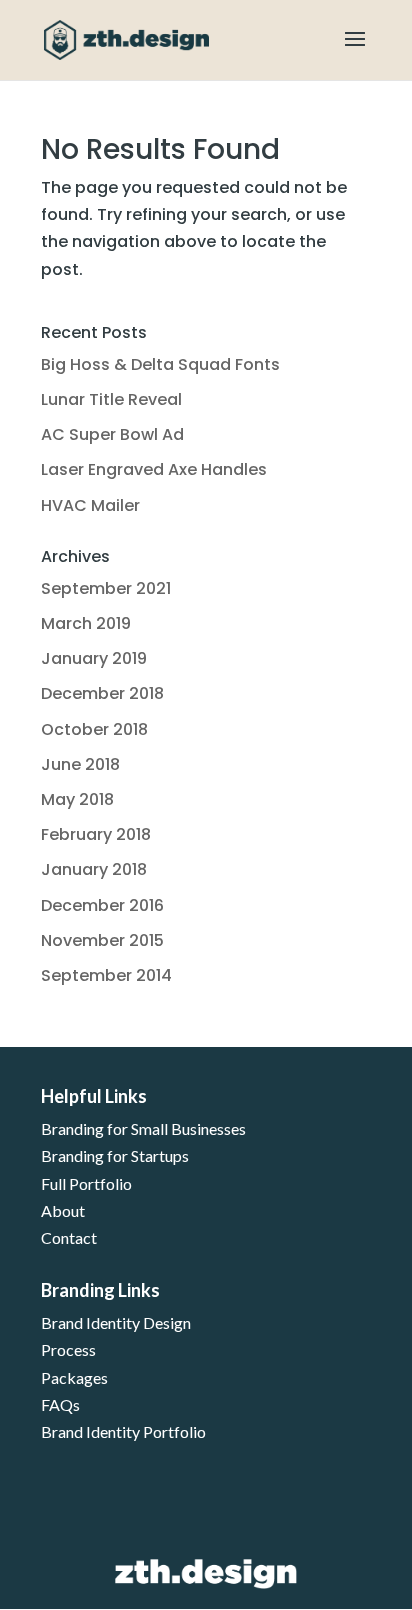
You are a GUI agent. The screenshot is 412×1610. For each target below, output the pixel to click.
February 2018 (96, 834)
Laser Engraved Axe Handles (154, 469)
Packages (74, 1377)
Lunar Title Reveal (111, 399)
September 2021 (106, 588)
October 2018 (94, 729)
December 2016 (102, 905)
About (63, 1210)
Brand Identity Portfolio (123, 1431)
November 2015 (102, 940)
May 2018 (77, 799)
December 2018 (102, 693)
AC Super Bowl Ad (112, 434)
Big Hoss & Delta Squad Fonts (160, 364)
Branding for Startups (115, 1155)
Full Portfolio (86, 1183)
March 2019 (86, 623)
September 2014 (106, 975)
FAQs (60, 1404)
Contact (69, 1237)
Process (68, 1349)
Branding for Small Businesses (143, 1128)
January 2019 (94, 658)
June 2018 (80, 764)
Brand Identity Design (116, 1322)
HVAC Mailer (90, 505)
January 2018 (94, 869)
